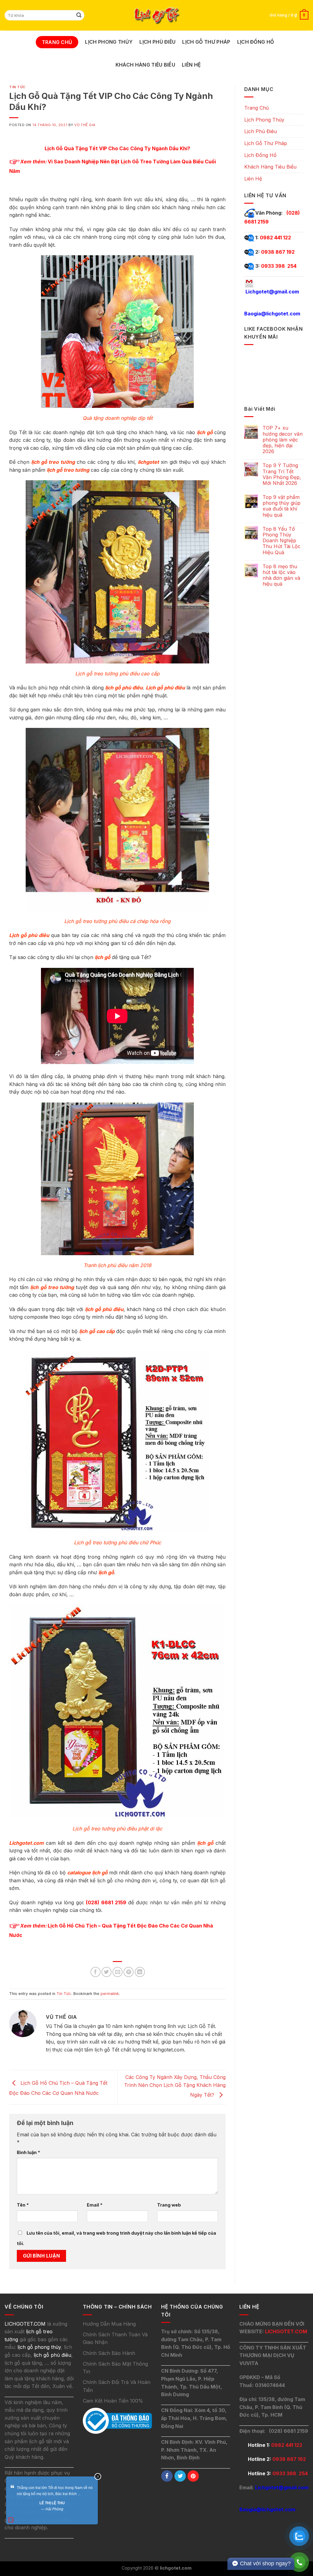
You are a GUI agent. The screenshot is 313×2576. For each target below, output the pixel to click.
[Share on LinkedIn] (140, 1972)
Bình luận (28, 2152)
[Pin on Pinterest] (129, 1972)
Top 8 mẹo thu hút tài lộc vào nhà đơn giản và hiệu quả (281, 575)
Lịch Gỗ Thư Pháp (206, 42)
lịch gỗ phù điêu (52, 2355)
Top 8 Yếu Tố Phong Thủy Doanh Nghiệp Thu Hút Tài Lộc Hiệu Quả (282, 541)
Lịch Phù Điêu (157, 42)
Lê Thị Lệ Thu (52, 2503)
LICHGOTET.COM (286, 2331)
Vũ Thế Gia (85, 125)
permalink (110, 1994)
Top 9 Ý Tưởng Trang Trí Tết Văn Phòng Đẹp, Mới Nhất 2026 (282, 474)
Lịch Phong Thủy (109, 42)
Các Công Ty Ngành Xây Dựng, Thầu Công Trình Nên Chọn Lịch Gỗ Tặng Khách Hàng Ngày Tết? (175, 2086)
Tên (23, 2205)
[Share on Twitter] (107, 1972)
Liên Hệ (191, 65)
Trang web (169, 2205)
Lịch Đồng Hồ (256, 42)
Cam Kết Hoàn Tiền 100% (113, 2401)
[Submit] (79, 15)
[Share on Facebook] (96, 1972)
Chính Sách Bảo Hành (109, 2353)
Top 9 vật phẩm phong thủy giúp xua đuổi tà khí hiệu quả (282, 506)
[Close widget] (98, 2476)
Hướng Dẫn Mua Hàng (109, 2324)
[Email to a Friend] (118, 1972)
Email (95, 2205)
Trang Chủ (57, 42)
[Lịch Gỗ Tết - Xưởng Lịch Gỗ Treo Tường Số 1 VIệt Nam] (156, 15)
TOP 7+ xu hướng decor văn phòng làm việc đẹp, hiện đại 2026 (283, 440)
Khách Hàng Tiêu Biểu (145, 65)
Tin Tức (17, 87)
